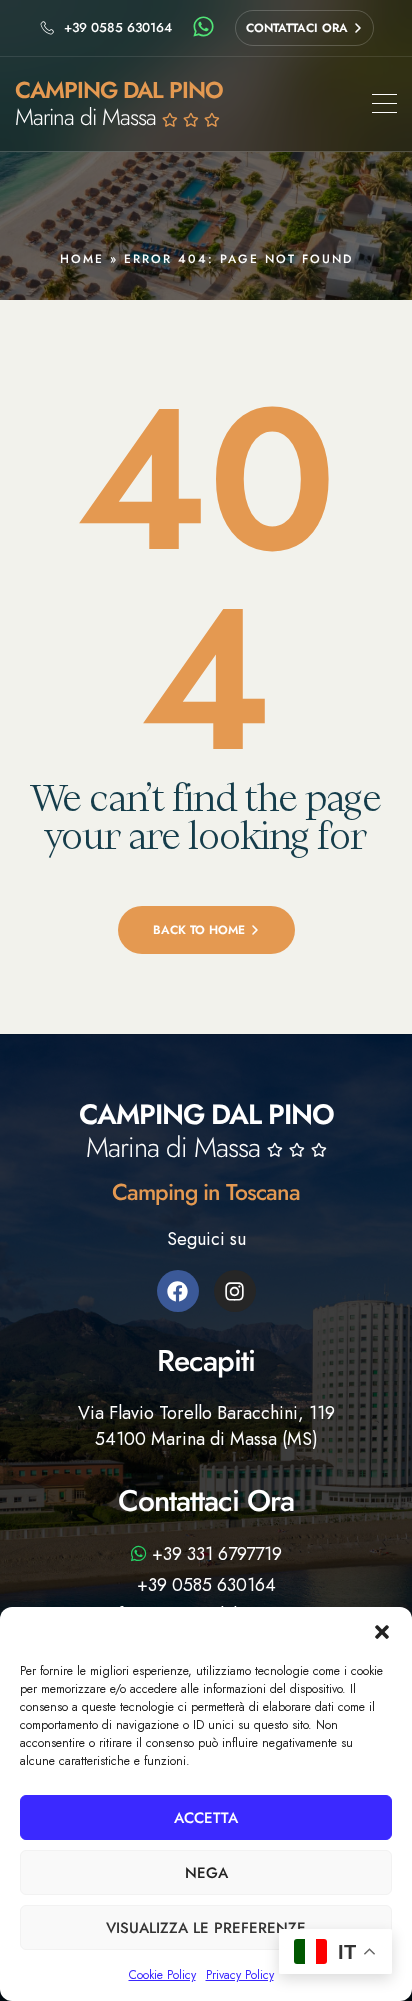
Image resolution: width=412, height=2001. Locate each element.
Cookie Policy (162, 1975)
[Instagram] (235, 1291)
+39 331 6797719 (214, 1554)
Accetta (206, 1818)
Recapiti (206, 1360)
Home (82, 259)
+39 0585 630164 (206, 1585)
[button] (382, 1632)
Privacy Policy (240, 1975)
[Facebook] (178, 1291)
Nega (206, 1873)
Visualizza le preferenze (206, 1928)
